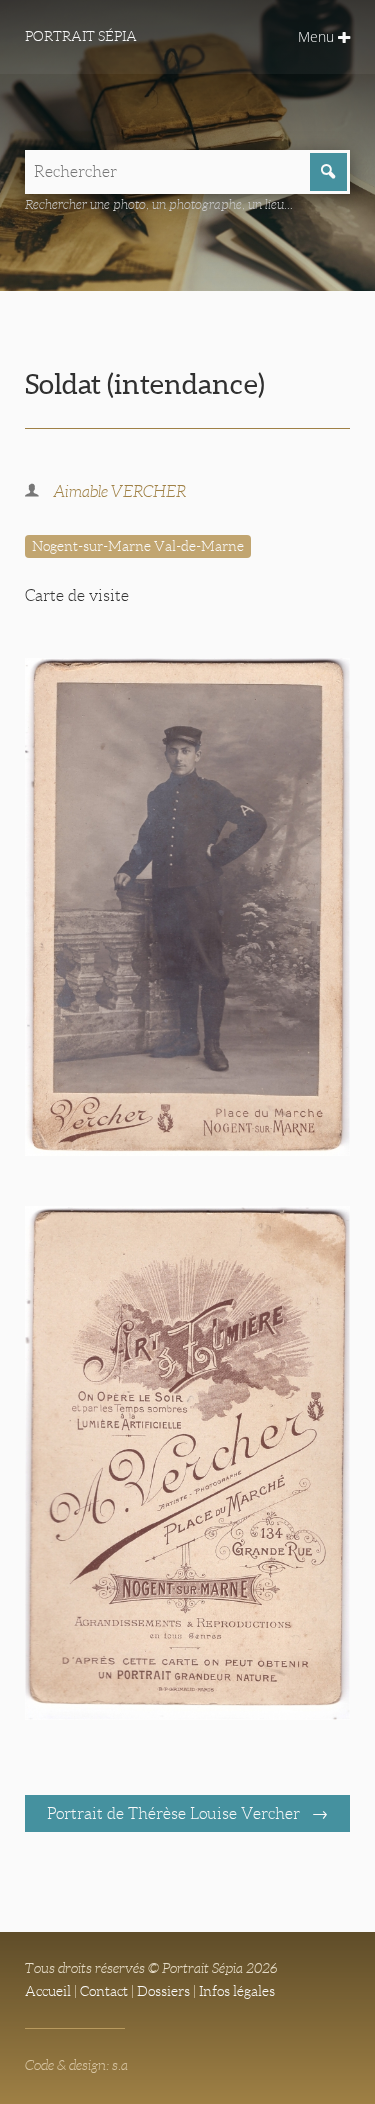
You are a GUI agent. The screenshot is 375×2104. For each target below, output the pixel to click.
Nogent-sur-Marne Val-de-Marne (138, 546)
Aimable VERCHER (119, 491)
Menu (318, 36)
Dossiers (163, 1991)
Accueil (48, 1991)
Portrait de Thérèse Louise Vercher (175, 1813)
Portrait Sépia (81, 36)
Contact (104, 1991)
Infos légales (237, 1991)
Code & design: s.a (76, 2065)
